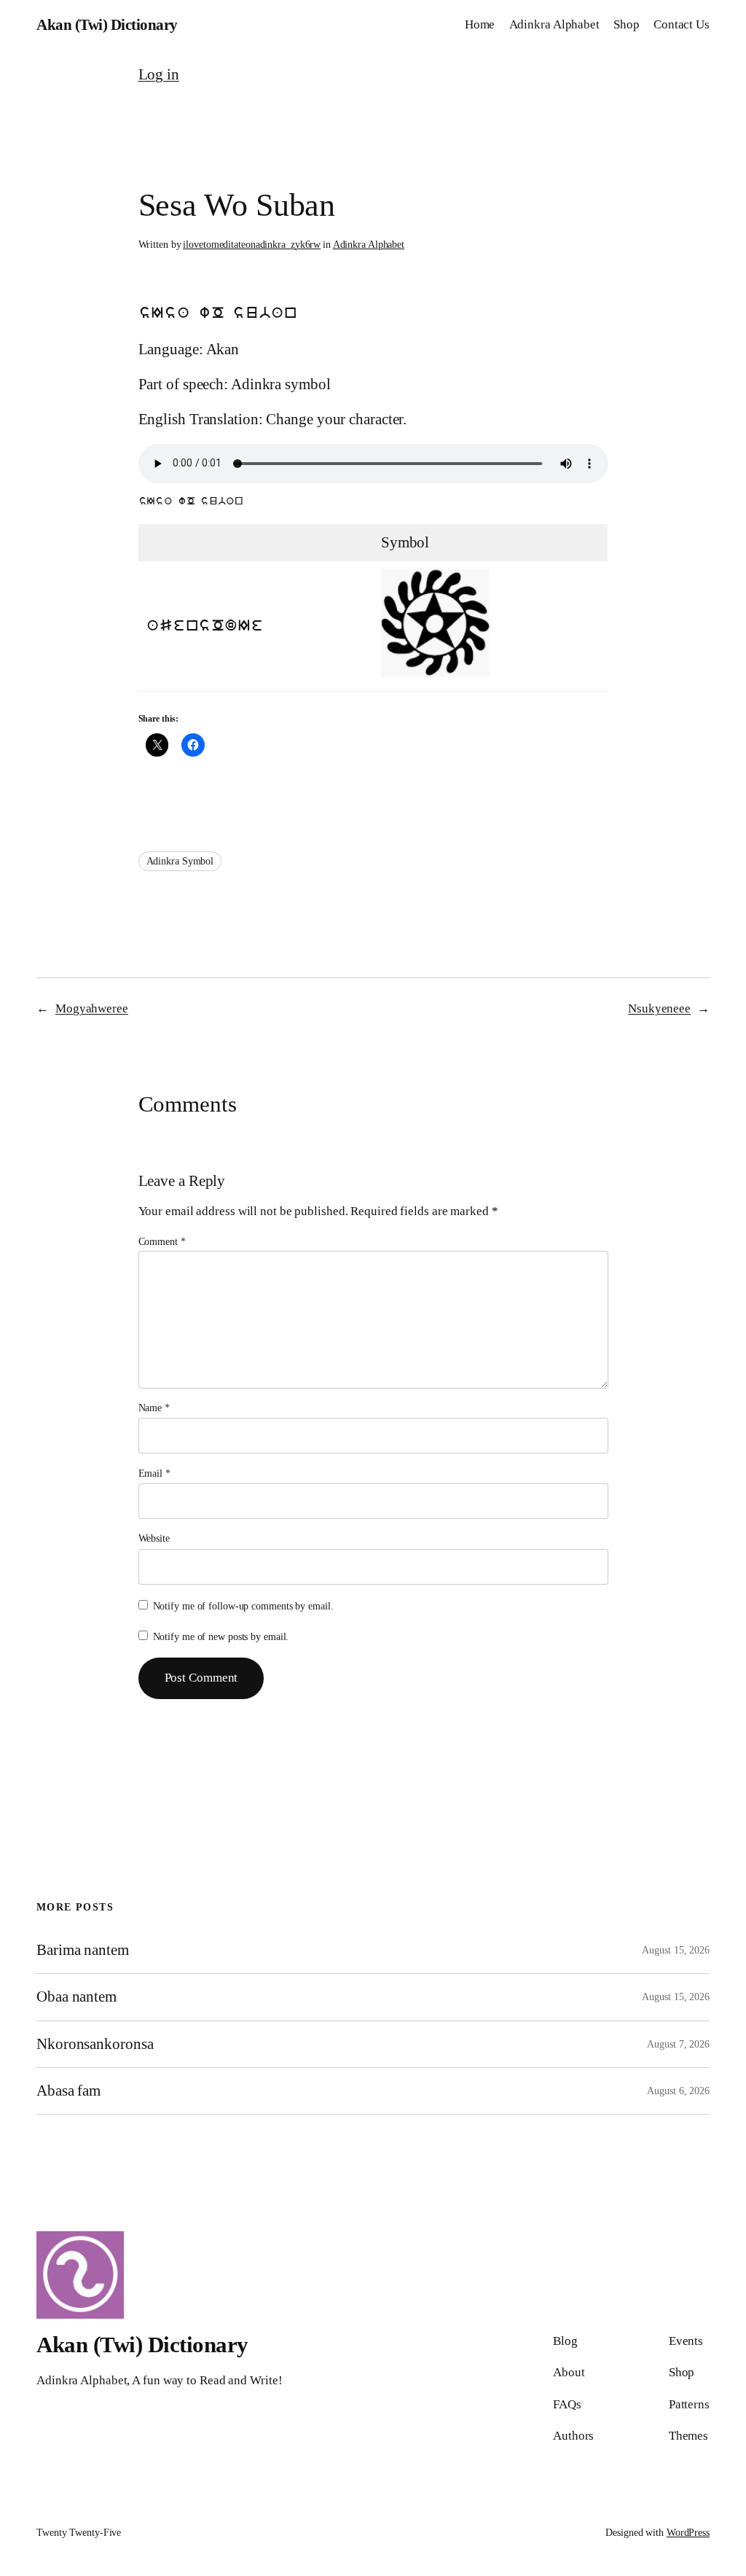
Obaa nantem (76, 1997)
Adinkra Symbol (180, 861)
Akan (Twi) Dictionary (107, 25)
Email (154, 1474)
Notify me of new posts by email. (221, 1637)
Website (154, 1538)
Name (154, 1408)
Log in (159, 74)
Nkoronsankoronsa (95, 2044)
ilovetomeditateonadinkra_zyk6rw (252, 245)
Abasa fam (68, 2091)
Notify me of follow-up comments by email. (243, 1606)
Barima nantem (83, 1950)
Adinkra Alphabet (369, 245)
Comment (162, 1242)
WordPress (688, 2533)
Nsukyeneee (659, 1008)
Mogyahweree (92, 1008)
